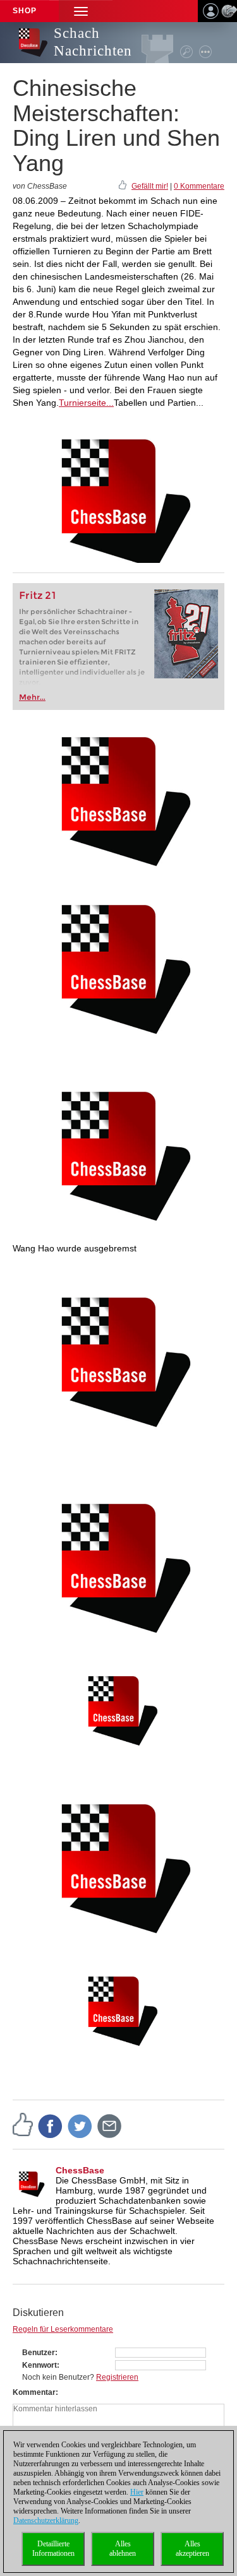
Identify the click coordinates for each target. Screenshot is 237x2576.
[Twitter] (80, 2125)
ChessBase (80, 2170)
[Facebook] (51, 2125)
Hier (137, 2492)
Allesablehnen (123, 2549)
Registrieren (117, 2377)
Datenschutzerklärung (46, 2520)
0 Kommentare (199, 186)
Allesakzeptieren (192, 2549)
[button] (81, 11)
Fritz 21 (38, 595)
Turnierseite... (86, 403)
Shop (25, 11)
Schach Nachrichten (93, 42)
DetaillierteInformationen (53, 2549)
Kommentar (34, 2392)
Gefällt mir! (150, 186)
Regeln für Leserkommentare (63, 2329)
